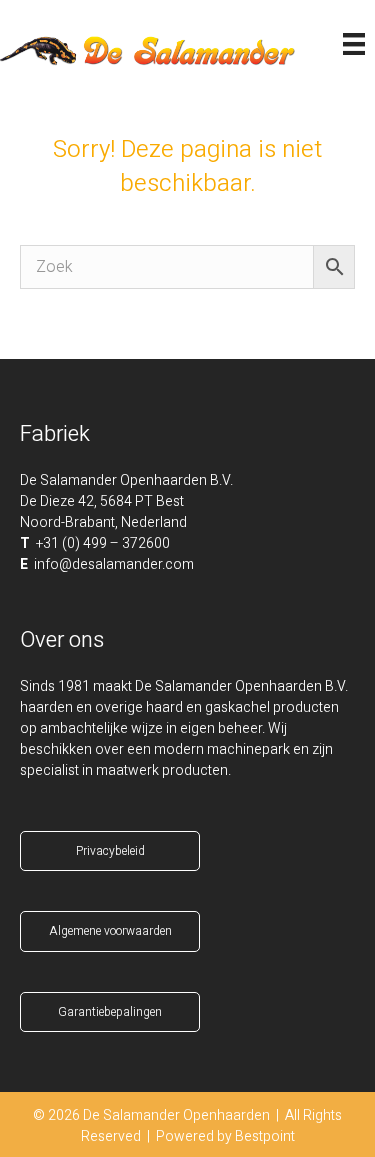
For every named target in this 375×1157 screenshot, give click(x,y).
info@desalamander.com (114, 564)
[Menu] (354, 44)
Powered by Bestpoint (225, 1136)
